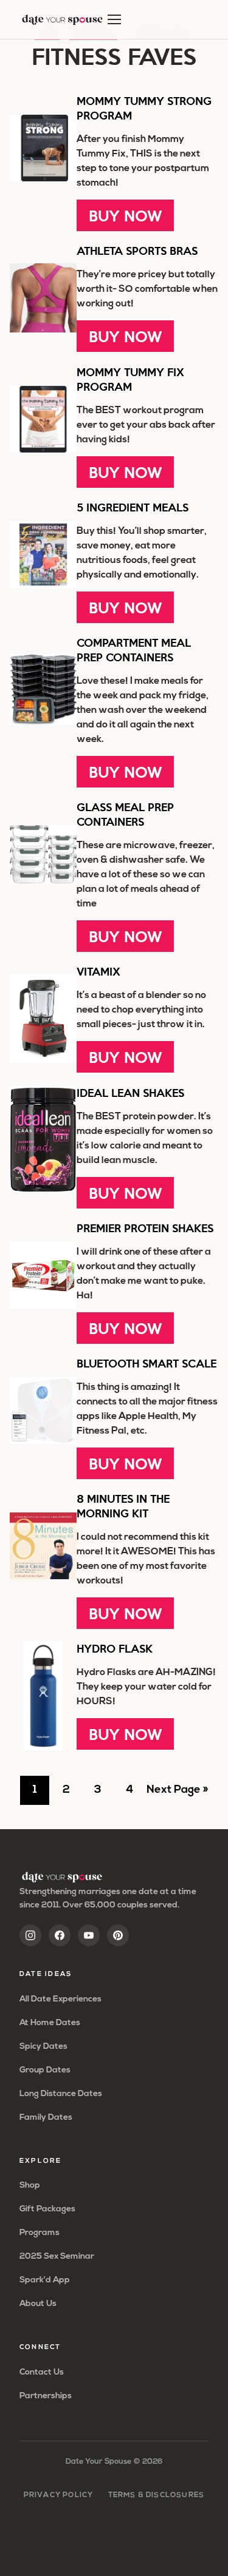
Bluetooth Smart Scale (147, 1363)
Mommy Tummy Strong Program (144, 108)
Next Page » (177, 1795)
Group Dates (45, 2070)
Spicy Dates (43, 2047)
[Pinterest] (118, 1935)
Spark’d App (45, 2280)
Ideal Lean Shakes (130, 1092)
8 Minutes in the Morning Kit (123, 1505)
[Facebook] (60, 1935)
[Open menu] (114, 19)
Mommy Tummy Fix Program (130, 379)
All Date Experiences (60, 1999)
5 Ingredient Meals (133, 507)
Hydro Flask (115, 1648)
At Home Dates (50, 2023)
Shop (30, 2186)
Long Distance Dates (61, 2094)
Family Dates (46, 2118)
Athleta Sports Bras (137, 250)
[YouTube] (89, 1935)
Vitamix (98, 971)
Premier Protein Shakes (145, 1228)
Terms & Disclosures (157, 2495)
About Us (38, 2304)
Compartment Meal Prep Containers (134, 649)
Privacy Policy (59, 2495)
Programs (40, 2233)
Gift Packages (47, 2209)
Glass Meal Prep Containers (125, 814)
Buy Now (125, 215)
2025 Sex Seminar (57, 2257)
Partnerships (46, 2396)
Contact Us (42, 2372)
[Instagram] (30, 1935)
